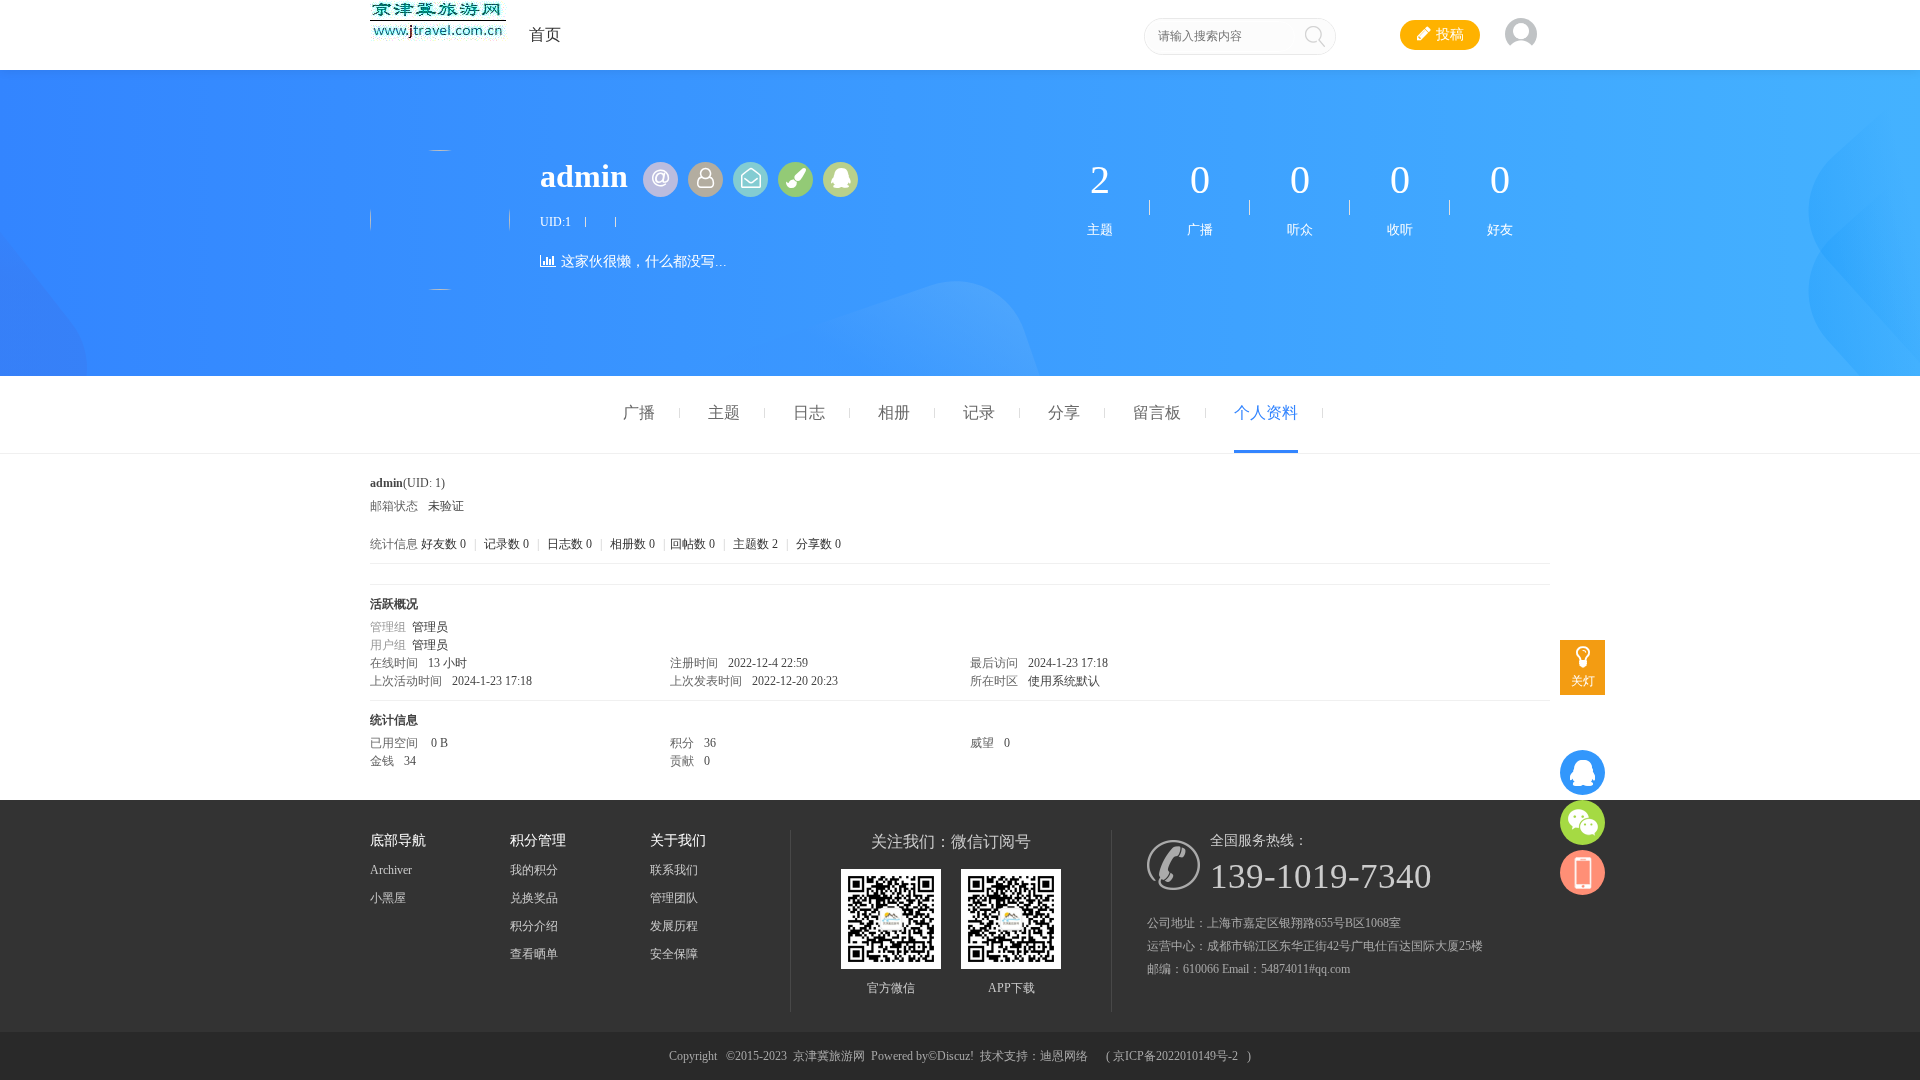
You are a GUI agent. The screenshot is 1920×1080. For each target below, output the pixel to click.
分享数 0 (818, 544)
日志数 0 (569, 544)
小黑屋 (388, 898)
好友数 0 (443, 544)
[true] (1315, 36)
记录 (979, 412)
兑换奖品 (534, 898)
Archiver (391, 870)
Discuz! (955, 1056)
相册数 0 (632, 544)
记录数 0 (506, 544)
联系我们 (674, 870)
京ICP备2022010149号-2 (1175, 1056)
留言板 (1157, 412)
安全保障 (674, 954)
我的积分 (534, 870)
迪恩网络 (1064, 1056)
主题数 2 (755, 544)
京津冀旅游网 (829, 1056)
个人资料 (1266, 412)
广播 (639, 412)
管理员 (430, 627)
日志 (809, 412)
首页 (545, 34)
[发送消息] (750, 179)
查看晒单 (534, 954)
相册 (894, 412)
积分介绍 (534, 926)
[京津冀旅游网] (439, 37)
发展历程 (674, 926)
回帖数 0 (692, 544)
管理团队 (674, 898)
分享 (1064, 412)
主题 (724, 412)
